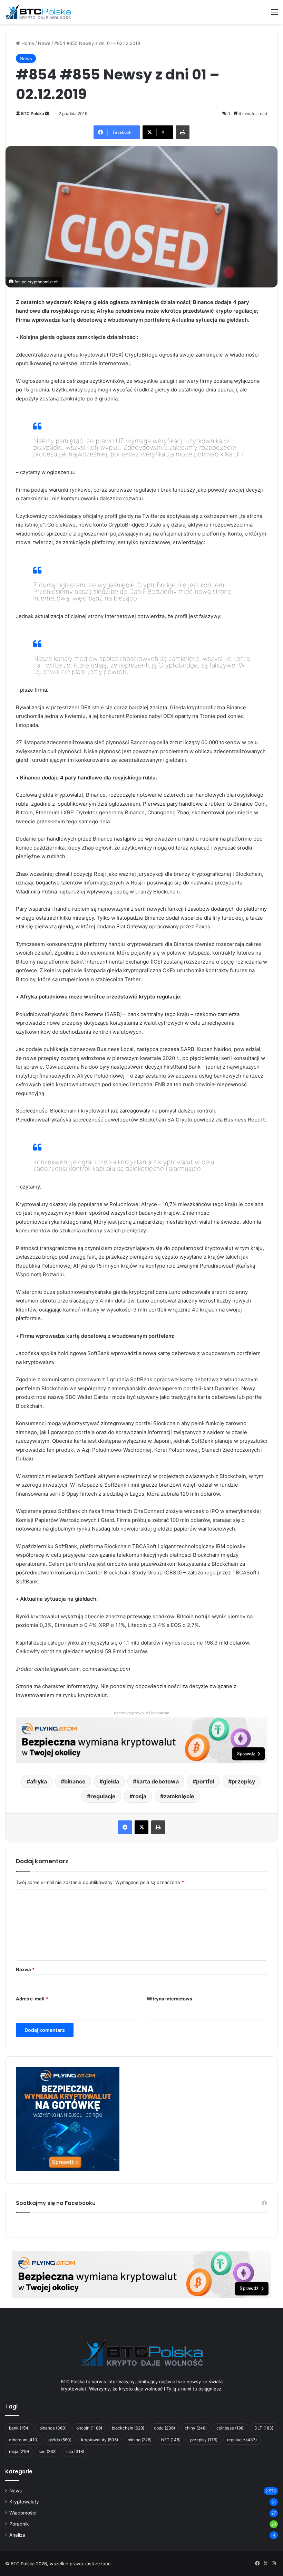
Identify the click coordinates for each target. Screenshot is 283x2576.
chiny (196, 2428)
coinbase (231, 2428)
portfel (205, 1781)
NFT (171, 2440)
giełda (111, 1781)
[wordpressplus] (38, 12)
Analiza (17, 2535)
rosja (140, 1796)
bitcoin (89, 2428)
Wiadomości (23, 2513)
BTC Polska (33, 113)
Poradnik (19, 2524)
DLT (264, 2428)
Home (27, 43)
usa (75, 2451)
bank (19, 2428)
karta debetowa (158, 1781)
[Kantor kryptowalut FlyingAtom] (141, 1739)
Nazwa (25, 1969)
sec (48, 2451)
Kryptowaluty (24, 2502)
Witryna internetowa (169, 1999)
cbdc (164, 2428)
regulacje (103, 1796)
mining (140, 2440)
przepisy (243, 1781)
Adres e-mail (32, 1999)
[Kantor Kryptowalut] (141, 2274)
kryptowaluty (100, 2440)
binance (75, 1781)
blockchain (128, 2428)
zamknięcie (179, 1796)
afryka (38, 1781)
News (44, 43)
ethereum (24, 2440)
